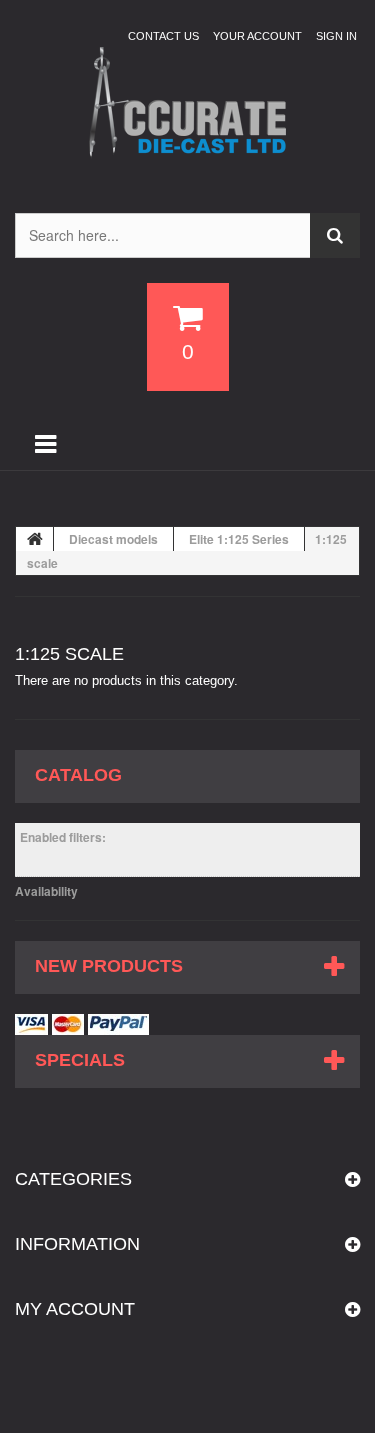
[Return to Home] (35, 539)
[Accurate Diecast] (187, 103)
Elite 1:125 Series (239, 539)
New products (109, 966)
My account (75, 1309)
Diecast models (113, 539)
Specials (80, 1060)
